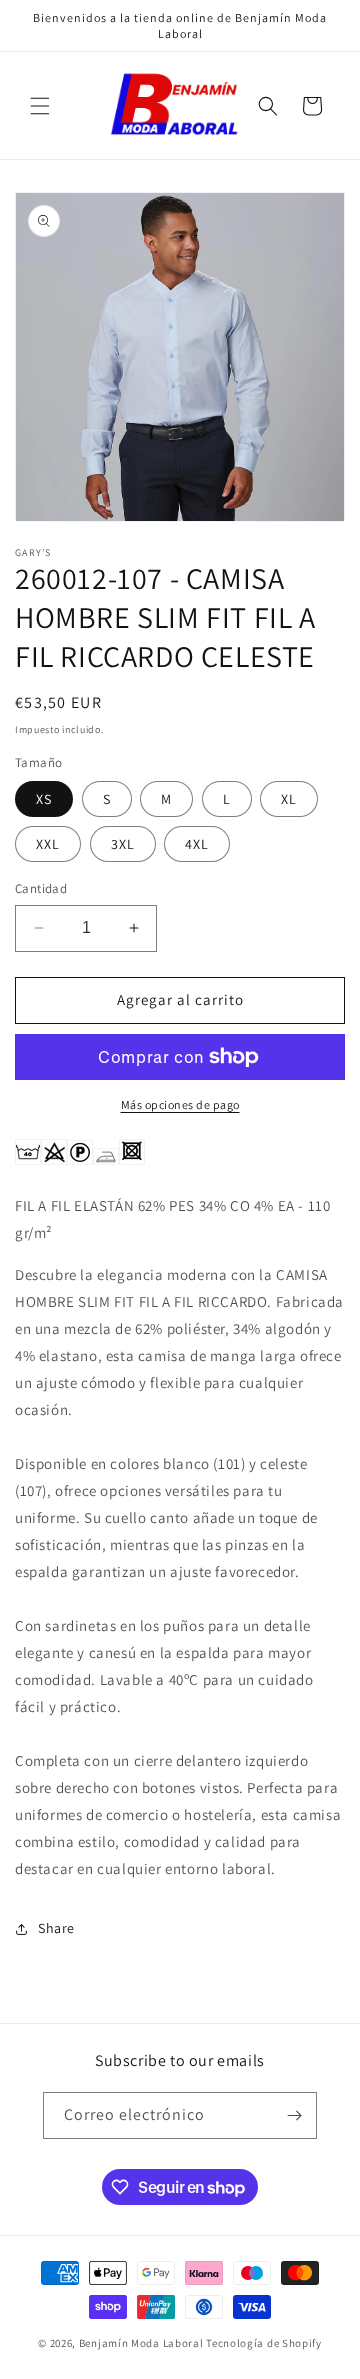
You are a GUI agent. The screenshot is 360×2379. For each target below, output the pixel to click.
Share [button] (56, 1928)
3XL (123, 844)
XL (289, 799)
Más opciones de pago (180, 1104)
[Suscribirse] (294, 2115)
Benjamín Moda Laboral (141, 2343)
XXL (48, 844)
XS (44, 799)
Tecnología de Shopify (264, 2343)
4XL (197, 844)
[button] (40, 106)
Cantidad (41, 888)
